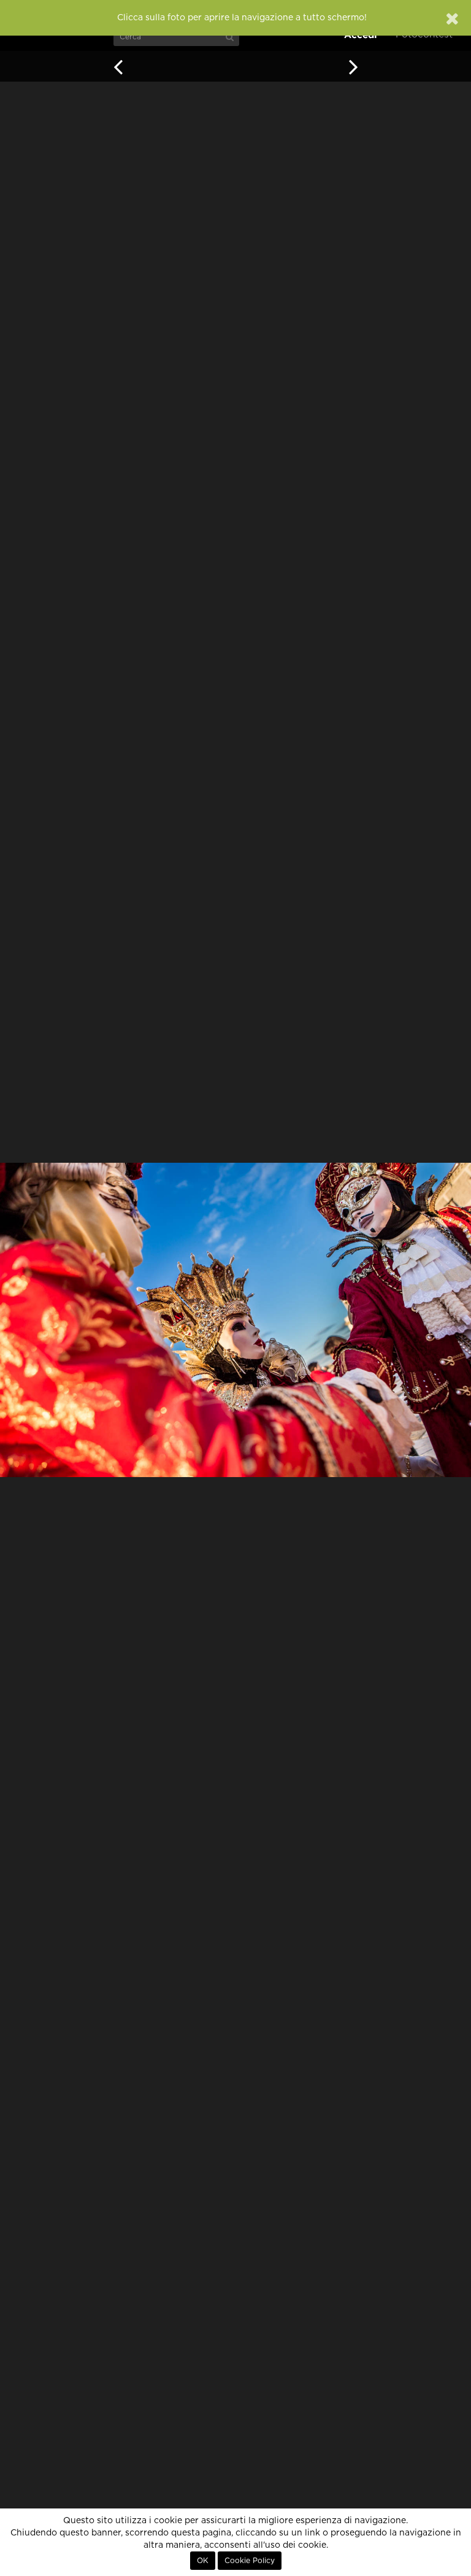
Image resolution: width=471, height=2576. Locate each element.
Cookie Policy (250, 2561)
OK (203, 2561)
